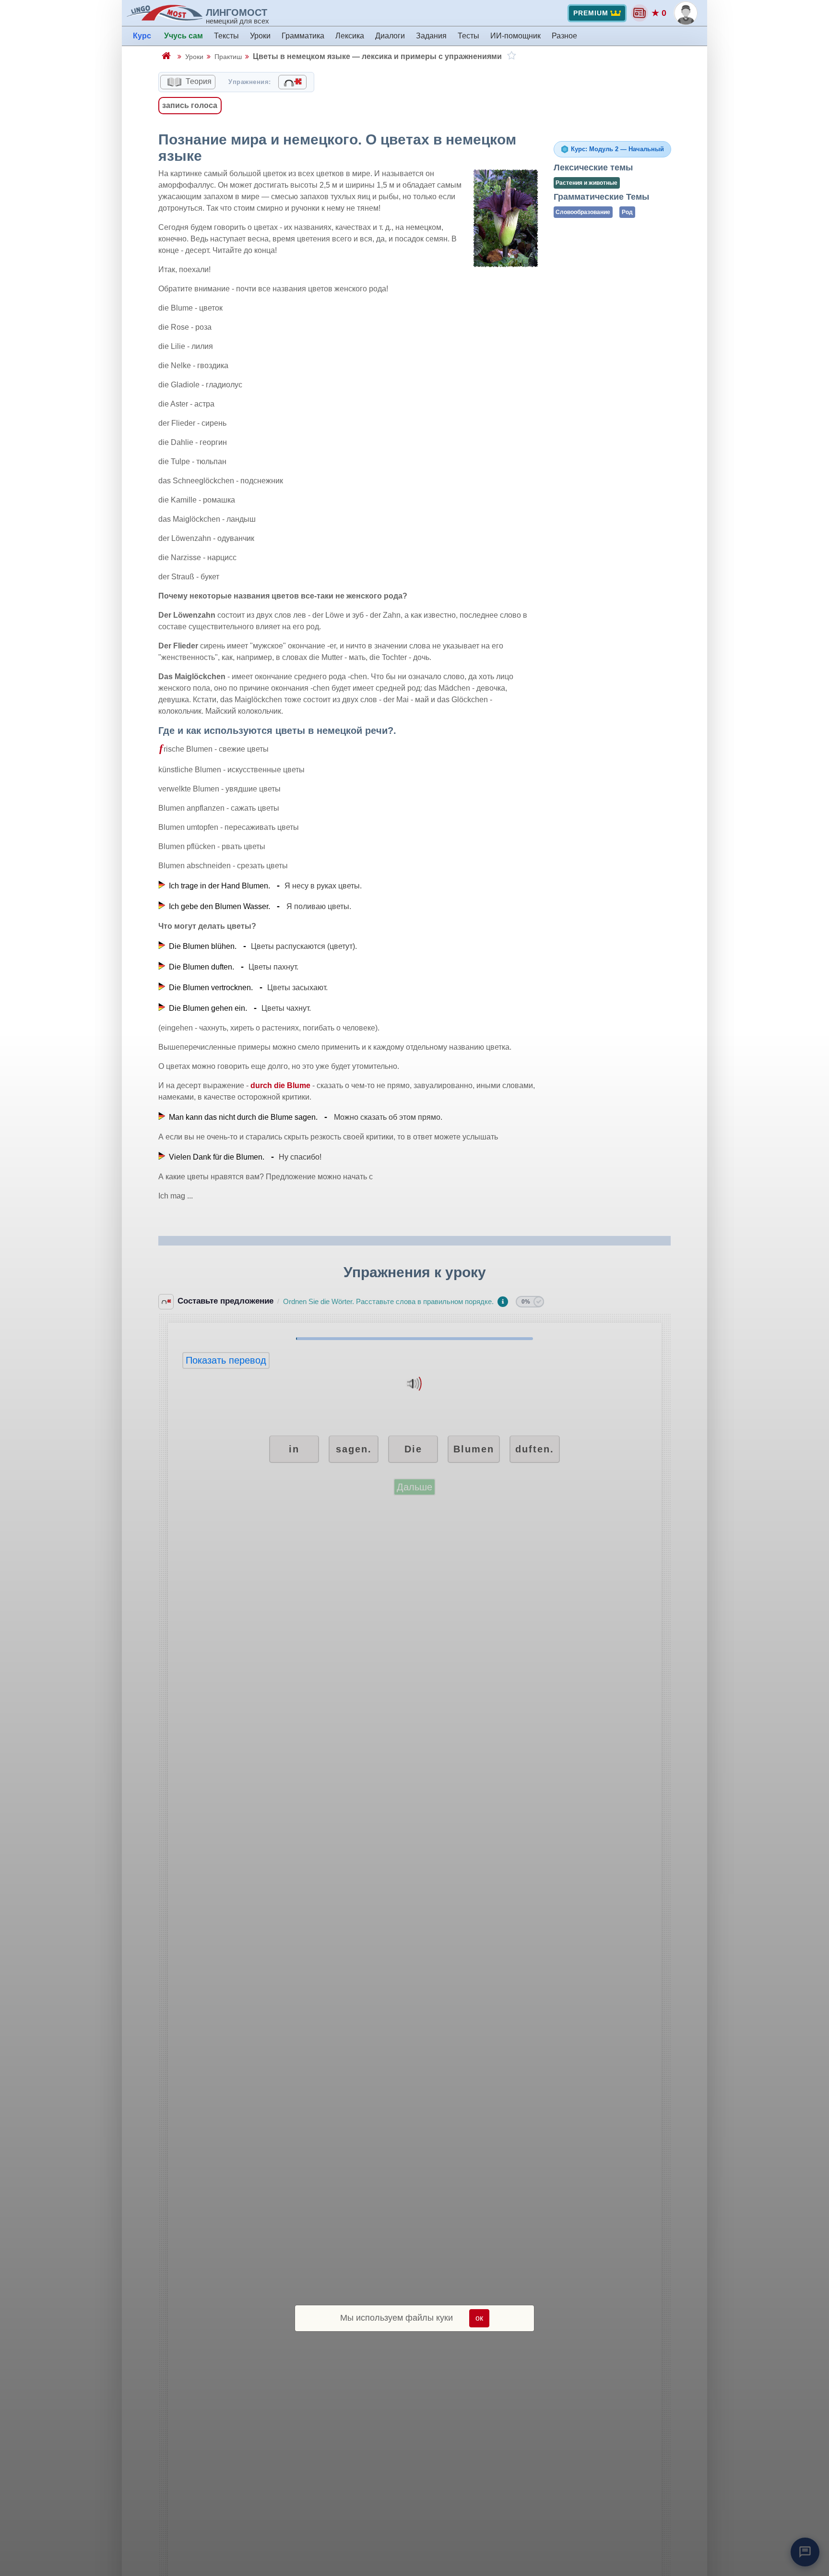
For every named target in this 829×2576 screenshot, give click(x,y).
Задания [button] (431, 36)
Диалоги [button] (390, 36)
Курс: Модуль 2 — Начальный (617, 149)
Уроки (194, 57)
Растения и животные (586, 183)
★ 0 (659, 13)
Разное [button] (564, 36)
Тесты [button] (468, 36)
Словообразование (583, 212)
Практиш (228, 57)
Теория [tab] (198, 81)
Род (627, 212)
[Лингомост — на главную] (166, 13)
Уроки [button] (260, 36)
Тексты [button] (226, 36)
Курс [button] (142, 36)
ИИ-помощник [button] (515, 36)
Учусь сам (184, 36)
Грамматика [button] (303, 36)
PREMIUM (591, 13)
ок (479, 2318)
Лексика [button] (350, 36)
